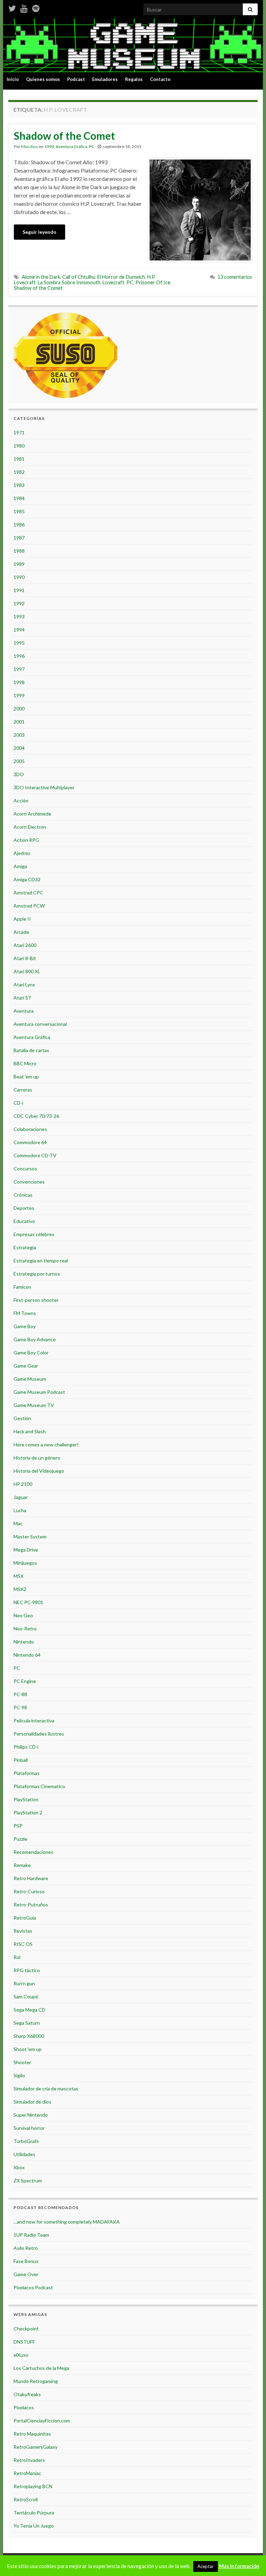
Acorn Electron (30, 827)
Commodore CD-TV (35, 1155)
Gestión (22, 1418)
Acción (21, 801)
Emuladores (105, 79)
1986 (19, 525)
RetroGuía (25, 1918)
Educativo (24, 1221)
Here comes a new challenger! (46, 1445)
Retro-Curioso (29, 1891)
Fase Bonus (26, 2261)
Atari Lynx (24, 985)
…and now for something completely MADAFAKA (67, 2222)
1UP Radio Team (31, 2235)
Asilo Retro (26, 2248)
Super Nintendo (31, 2115)
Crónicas (23, 1195)
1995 (19, 643)
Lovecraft (113, 282)
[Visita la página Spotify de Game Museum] (36, 7)
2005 (19, 761)
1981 (19, 459)
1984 (19, 498)
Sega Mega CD (29, 2010)
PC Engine (25, 1681)
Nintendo (24, 1642)
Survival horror (29, 2128)
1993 (49, 146)
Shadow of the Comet (64, 136)
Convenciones (29, 1182)
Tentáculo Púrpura (34, 2513)
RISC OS (23, 1944)
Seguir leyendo (39, 232)
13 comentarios (235, 277)
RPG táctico (27, 1970)
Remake (22, 1865)
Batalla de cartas (31, 1050)
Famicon (22, 1287)
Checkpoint (26, 2329)
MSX (19, 1576)
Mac (18, 1523)
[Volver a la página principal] (133, 45)
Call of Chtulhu (79, 277)
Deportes (24, 1208)
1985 (19, 511)
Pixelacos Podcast (33, 2287)
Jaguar (21, 1497)
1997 (19, 669)
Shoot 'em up (28, 2049)
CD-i (18, 1103)
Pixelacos (24, 2407)
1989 (19, 564)
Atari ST (23, 998)
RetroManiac (27, 2473)
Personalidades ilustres (39, 1734)
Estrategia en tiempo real (41, 1261)
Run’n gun (24, 1983)
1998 (19, 682)
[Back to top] (250, 2560)
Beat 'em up (26, 1077)
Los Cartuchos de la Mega (41, 2368)
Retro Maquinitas (32, 2434)
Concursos (25, 1169)
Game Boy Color (31, 1353)
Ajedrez (22, 853)
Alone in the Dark (41, 277)
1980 (19, 446)
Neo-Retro (25, 1629)
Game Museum (30, 1379)
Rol (17, 1957)
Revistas (23, 1931)
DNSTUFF (24, 2342)
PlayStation (26, 1799)
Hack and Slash (30, 1431)
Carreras (23, 1090)
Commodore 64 (30, 1142)
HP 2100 (23, 1484)
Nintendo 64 (27, 1655)
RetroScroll (26, 2499)
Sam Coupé (26, 1997)
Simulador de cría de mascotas (46, 2089)
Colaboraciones (30, 1129)
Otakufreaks (27, 2394)
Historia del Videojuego (39, 1471)
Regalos (134, 79)
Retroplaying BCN (33, 2486)
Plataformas (26, 1773)
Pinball (21, 1760)
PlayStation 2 (28, 1813)
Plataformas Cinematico (39, 1786)
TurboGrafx (26, 2141)
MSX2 (20, 1589)
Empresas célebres (34, 1234)
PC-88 (20, 1694)
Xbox (19, 2167)
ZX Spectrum (28, 2181)
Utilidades (24, 2154)
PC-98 (20, 1707)
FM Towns (25, 1313)
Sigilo (19, 2075)
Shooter (22, 2062)
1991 (19, 590)
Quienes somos (43, 79)
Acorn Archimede (32, 814)
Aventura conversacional (40, 1024)
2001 (19, 722)
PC (92, 146)
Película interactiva (34, 1721)
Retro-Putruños (31, 1905)
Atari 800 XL (27, 971)
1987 (19, 538)
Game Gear (26, 1366)
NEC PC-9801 (28, 1602)
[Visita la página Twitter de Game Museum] (12, 7)
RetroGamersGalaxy (36, 2447)
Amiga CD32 (27, 879)
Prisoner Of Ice (153, 282)
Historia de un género (37, 1458)
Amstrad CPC (28, 893)
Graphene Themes (59, 2568)
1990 (19, 577)
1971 (19, 433)
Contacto (160, 79)
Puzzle (20, 1839)
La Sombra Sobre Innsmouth (69, 282)
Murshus (30, 146)
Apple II (22, 919)
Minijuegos (25, 1563)
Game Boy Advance (35, 1339)
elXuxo (21, 2355)
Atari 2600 (25, 945)
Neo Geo (23, 1615)
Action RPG (26, 840)
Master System (30, 1537)
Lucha (20, 1510)
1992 (19, 603)
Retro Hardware (31, 1878)
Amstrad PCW (29, 906)
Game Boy (25, 1326)
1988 (19, 551)
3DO (19, 774)
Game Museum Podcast (39, 1392)
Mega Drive (26, 1550)
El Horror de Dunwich (121, 277)
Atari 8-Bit (25, 958)
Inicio (13, 79)
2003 (19, 735)
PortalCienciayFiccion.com (42, 2421)
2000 (19, 709)
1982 (19, 472)
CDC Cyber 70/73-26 (36, 1116)
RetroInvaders (29, 2460)
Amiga (20, 866)
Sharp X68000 (29, 2036)
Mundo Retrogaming (36, 2381)
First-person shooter (36, 1300)
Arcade (21, 932)
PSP (18, 1826)
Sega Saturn (27, 2023)
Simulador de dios (32, 2102)
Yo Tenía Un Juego (34, 2526)
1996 (19, 656)
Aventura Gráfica (72, 146)
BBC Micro (25, 1063)
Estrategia (25, 1247)
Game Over (26, 2274)
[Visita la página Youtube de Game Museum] (24, 7)
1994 (19, 630)
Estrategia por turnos (37, 1274)
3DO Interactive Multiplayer (44, 787)
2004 (19, 748)
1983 (19, 485)
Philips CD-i (26, 1747)
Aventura (24, 1011)
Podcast (76, 79)
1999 (19, 695)
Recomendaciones (33, 1852)
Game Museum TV (34, 1405)
